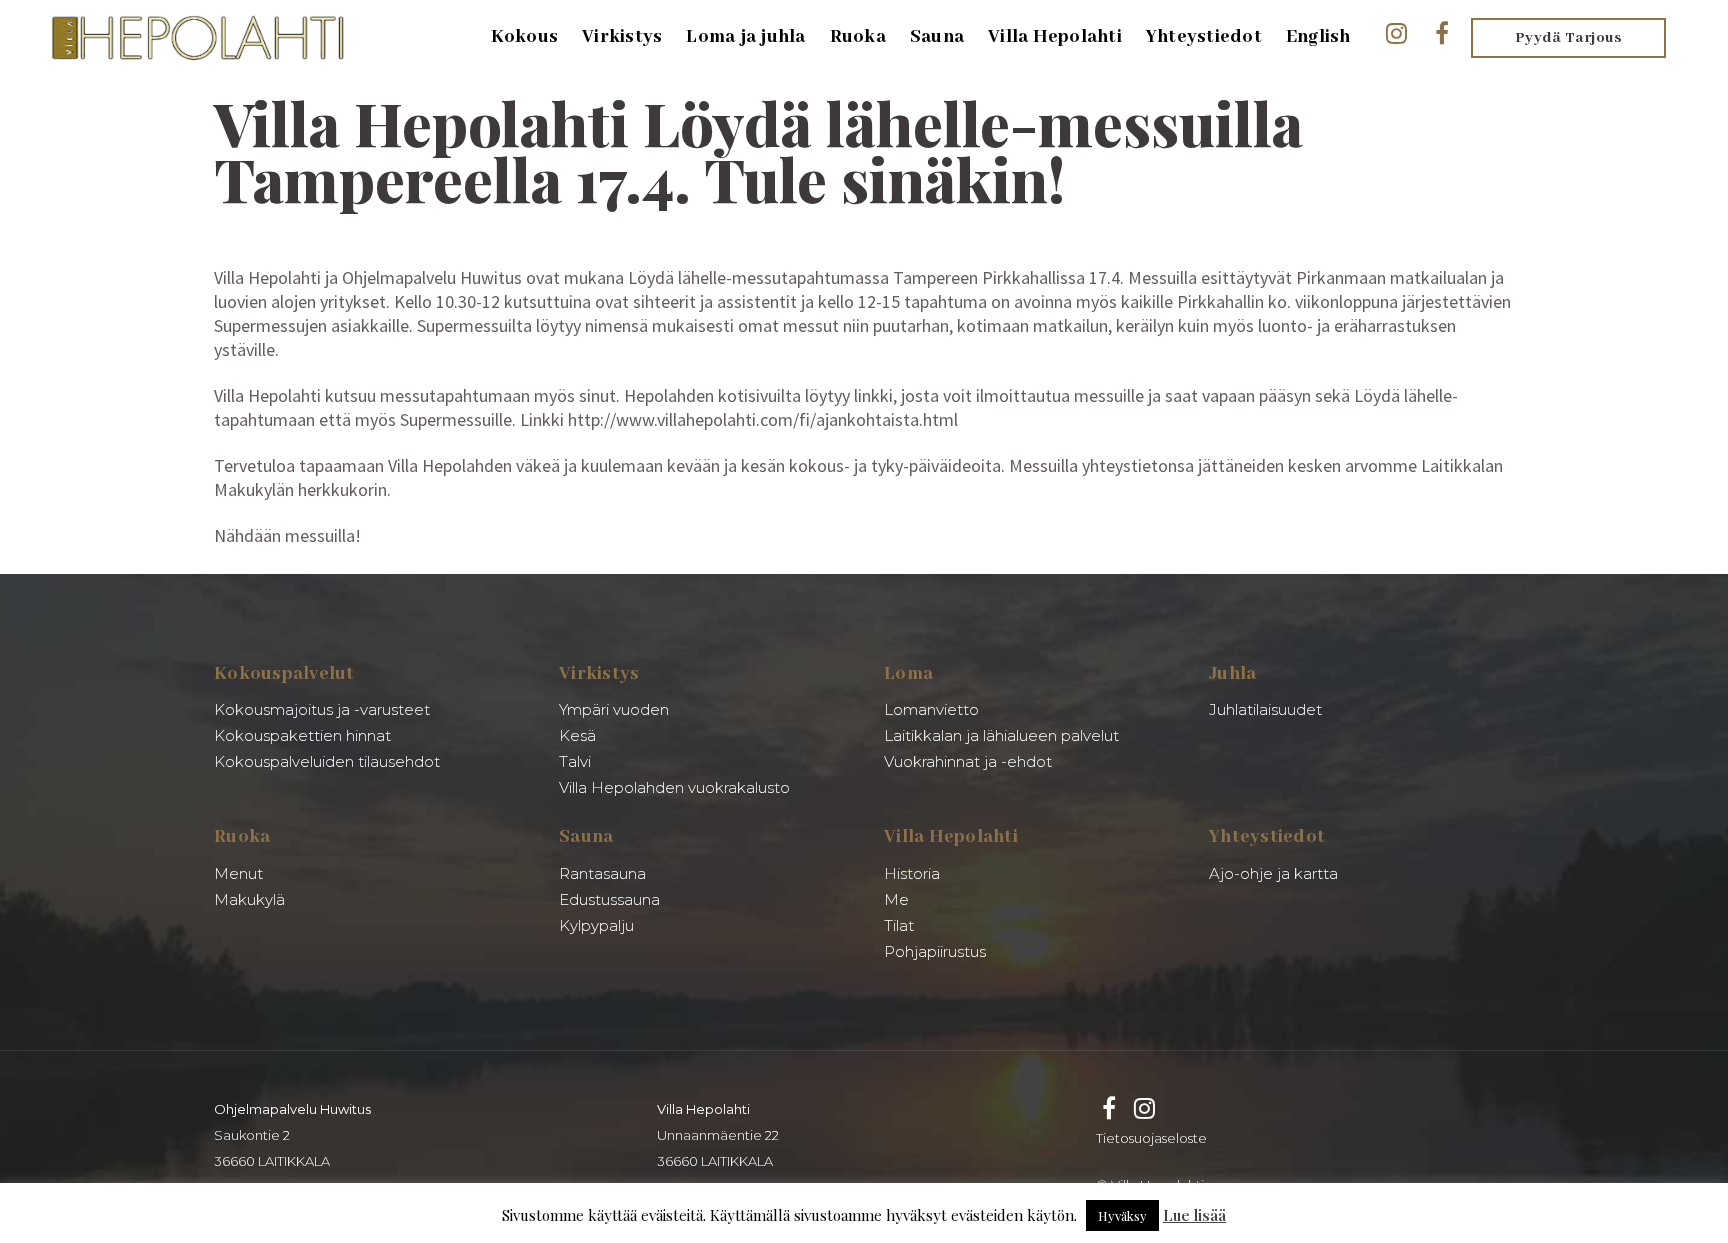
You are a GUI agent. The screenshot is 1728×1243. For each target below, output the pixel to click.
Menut (238, 873)
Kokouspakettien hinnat (302, 735)
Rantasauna (602, 873)
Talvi (575, 761)
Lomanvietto (931, 709)
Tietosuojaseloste (1151, 1138)
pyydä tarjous (1569, 38)
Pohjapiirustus (935, 951)
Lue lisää (1194, 1215)
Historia (912, 873)
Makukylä (249, 899)
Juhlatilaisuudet (1265, 709)
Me (896, 899)
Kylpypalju (596, 925)
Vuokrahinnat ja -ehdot (968, 761)
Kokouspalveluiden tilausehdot (327, 761)
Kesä (577, 735)
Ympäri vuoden (614, 709)
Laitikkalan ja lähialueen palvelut (1001, 735)
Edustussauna (609, 899)
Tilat (899, 925)
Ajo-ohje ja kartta (1273, 873)
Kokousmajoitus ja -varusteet (322, 709)
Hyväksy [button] (1122, 1215)
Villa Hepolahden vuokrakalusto (674, 787)
